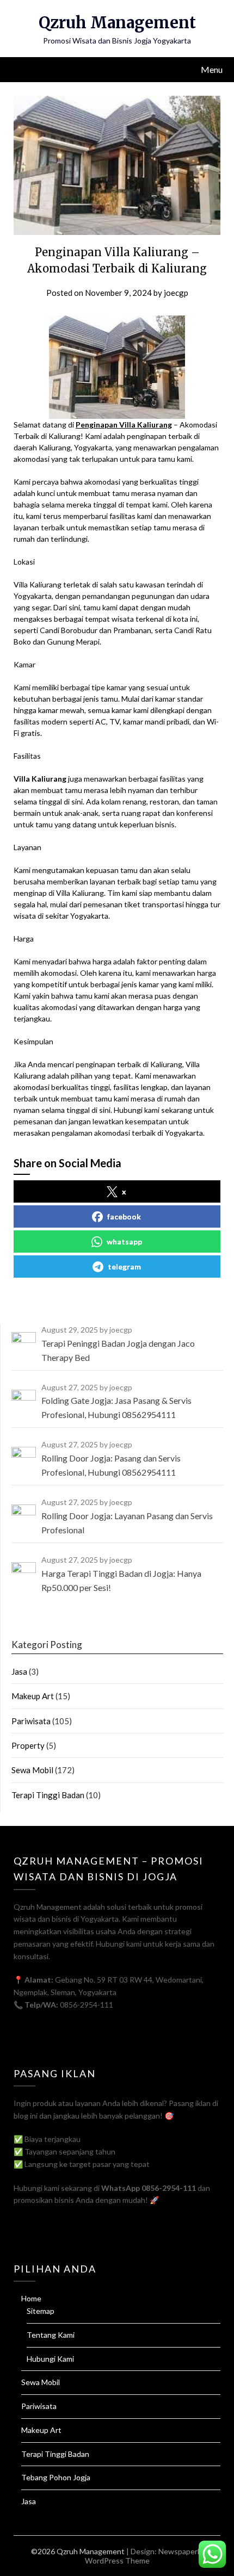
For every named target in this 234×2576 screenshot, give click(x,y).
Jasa (19, 1671)
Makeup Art (33, 1696)
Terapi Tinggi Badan (48, 1795)
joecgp (176, 293)
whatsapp (124, 1241)
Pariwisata (31, 1721)
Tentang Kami (51, 2335)
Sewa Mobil (32, 1770)
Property (28, 1745)
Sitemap (41, 2311)
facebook (124, 1216)
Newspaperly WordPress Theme (144, 2556)
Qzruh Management (117, 23)
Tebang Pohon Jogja (56, 2477)
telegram (124, 1267)
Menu (212, 69)
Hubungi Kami (50, 2359)
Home (31, 2298)
